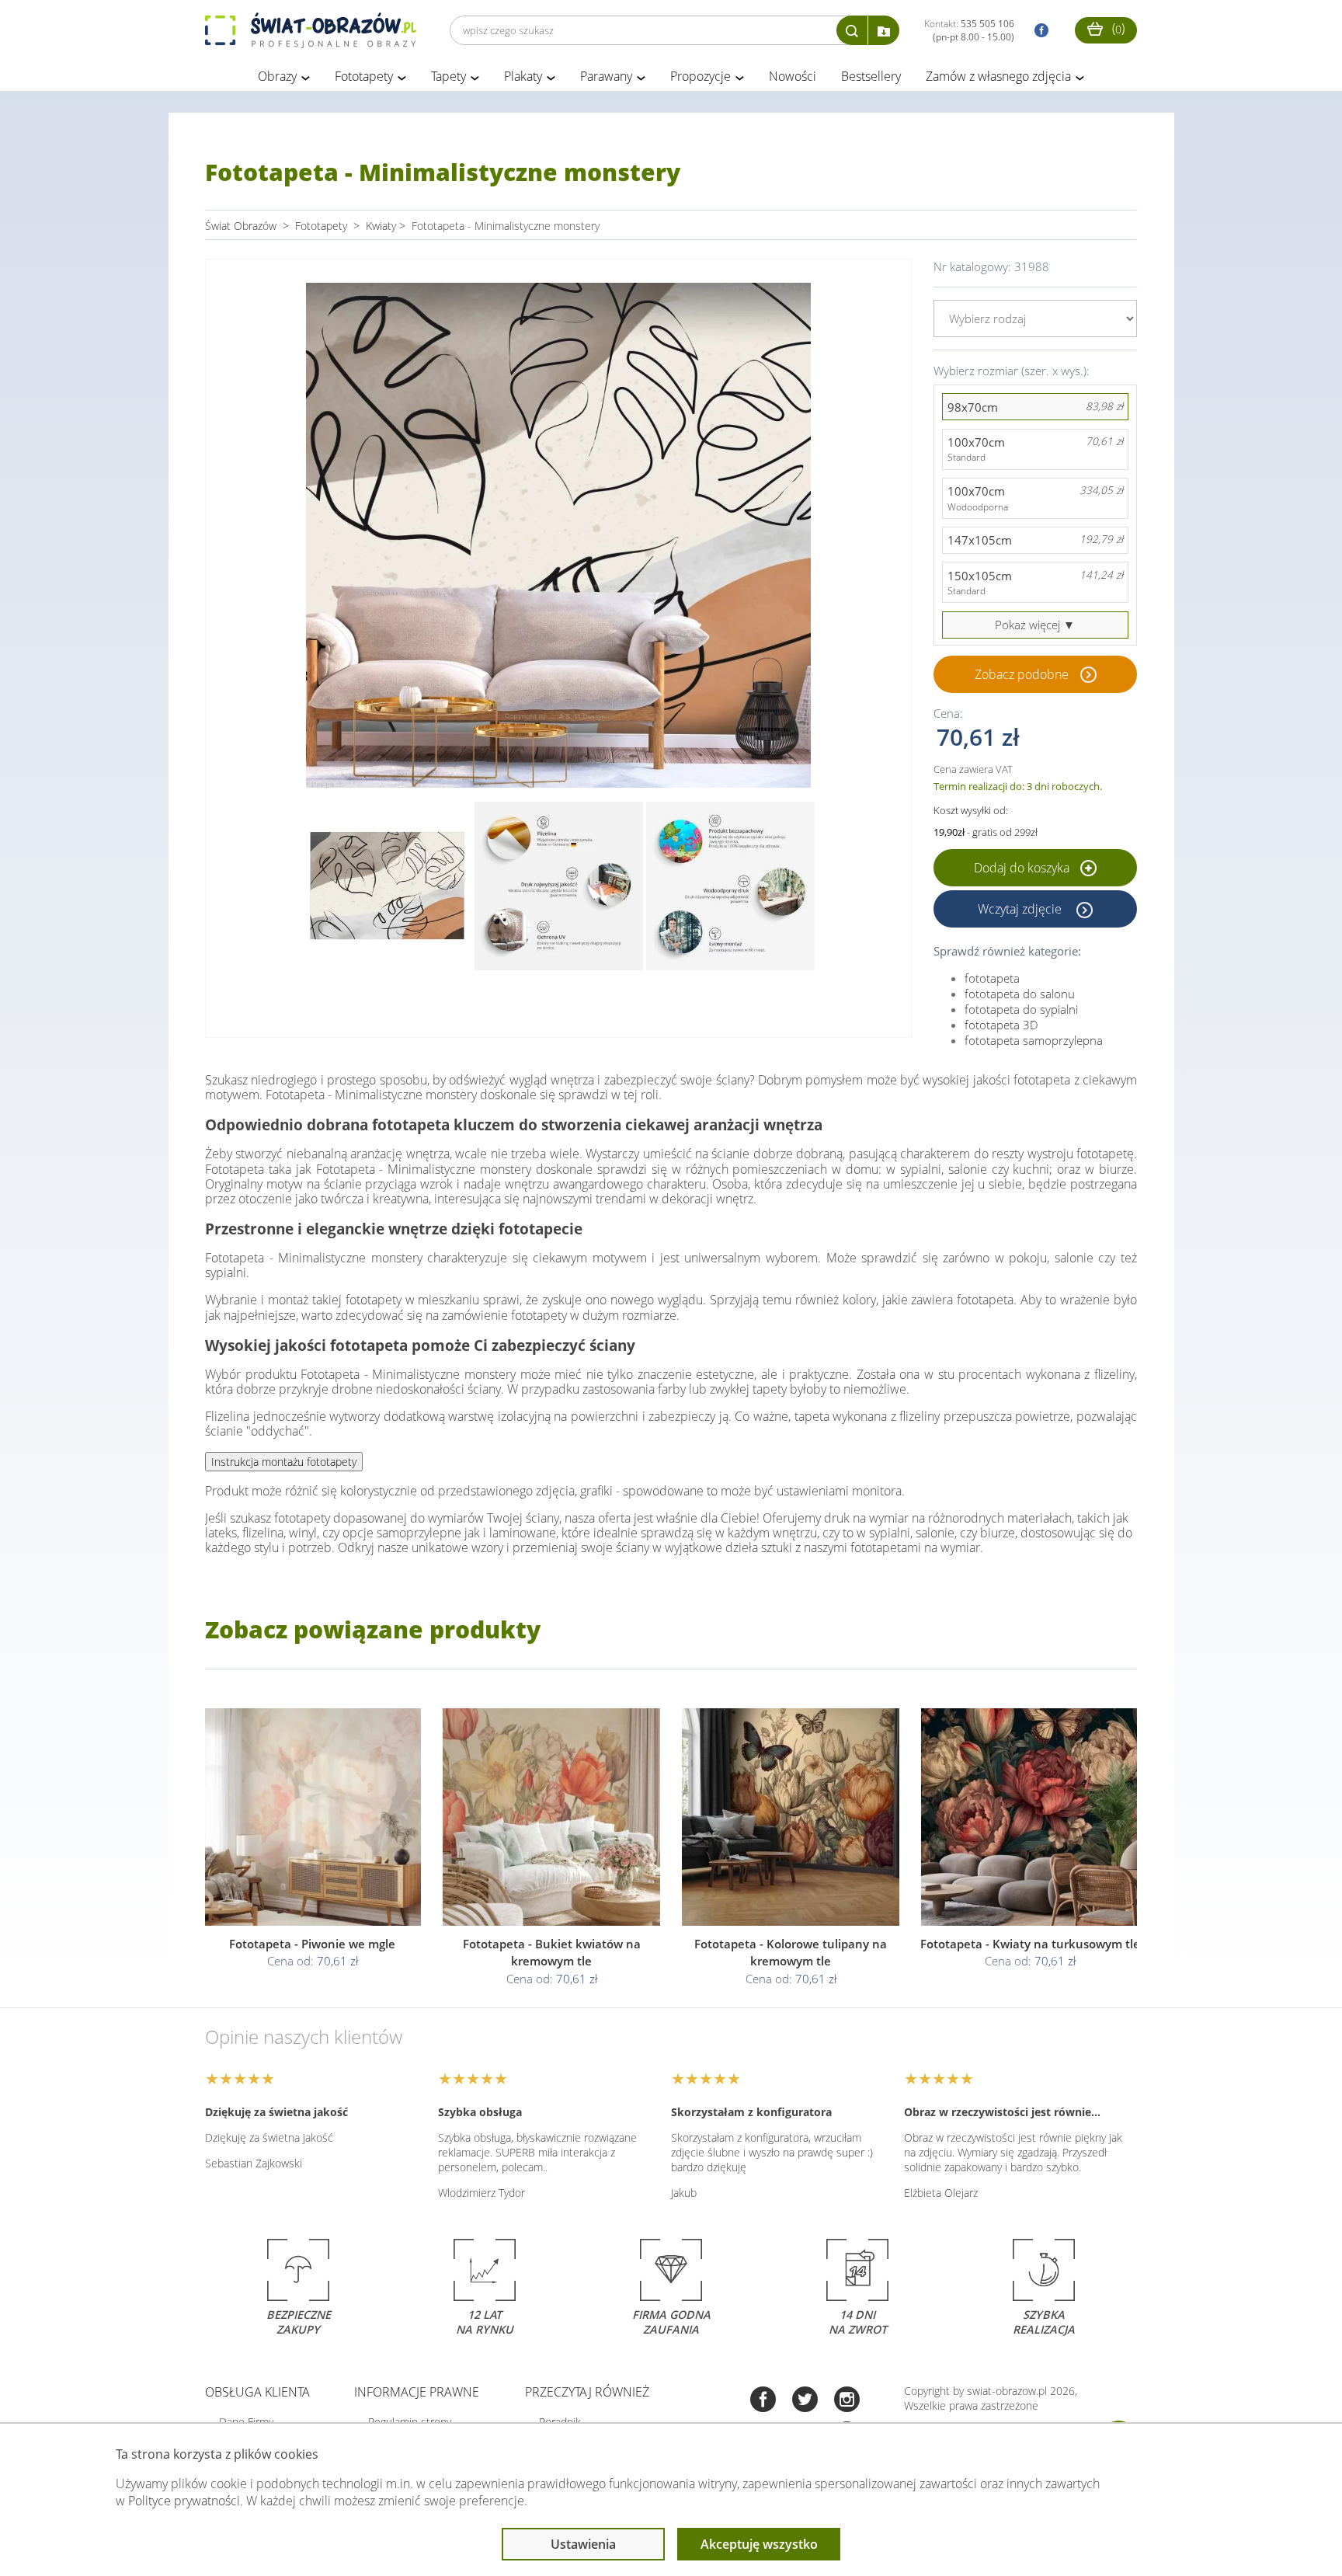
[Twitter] (805, 2401)
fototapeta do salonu (1020, 994)
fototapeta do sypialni (1021, 1009)
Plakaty (523, 76)
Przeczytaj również (587, 2392)
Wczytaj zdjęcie (1021, 909)
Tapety (448, 76)
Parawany (606, 76)
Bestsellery (871, 76)
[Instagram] (847, 2401)
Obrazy (277, 76)
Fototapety (364, 76)
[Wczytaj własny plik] (884, 30)
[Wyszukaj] (852, 30)
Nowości (793, 76)
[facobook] (1038, 31)
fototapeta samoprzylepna (1034, 1040)
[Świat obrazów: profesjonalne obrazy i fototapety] (311, 30)
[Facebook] (763, 2401)
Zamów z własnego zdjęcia (998, 76)
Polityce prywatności (184, 2501)
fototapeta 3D (1001, 1025)
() (1117, 28)
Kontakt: (969, 30)
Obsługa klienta (257, 2392)
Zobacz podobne (1022, 674)
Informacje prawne (417, 2392)
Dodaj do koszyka (1023, 868)
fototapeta (992, 978)
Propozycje (701, 76)
